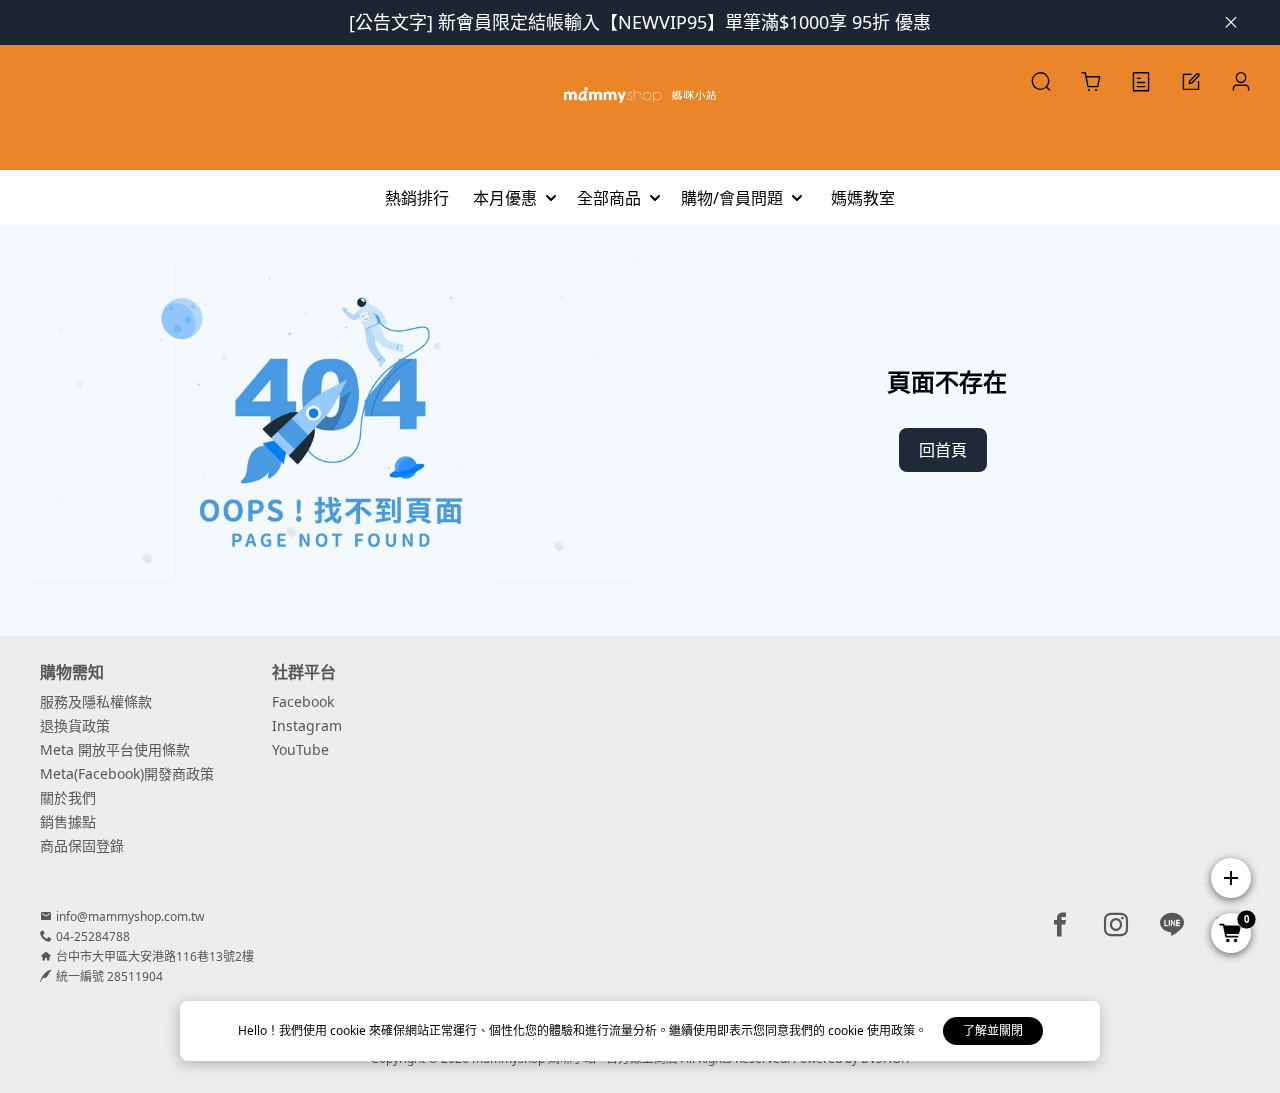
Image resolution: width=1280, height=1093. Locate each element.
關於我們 (68, 797)
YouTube (300, 749)
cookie (349, 1030)
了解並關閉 (993, 1030)
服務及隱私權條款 (96, 701)
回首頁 (943, 450)
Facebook (303, 701)
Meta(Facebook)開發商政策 (127, 773)
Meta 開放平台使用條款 (115, 749)
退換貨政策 (75, 725)
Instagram (307, 725)
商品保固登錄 (82, 845)
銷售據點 (68, 821)
